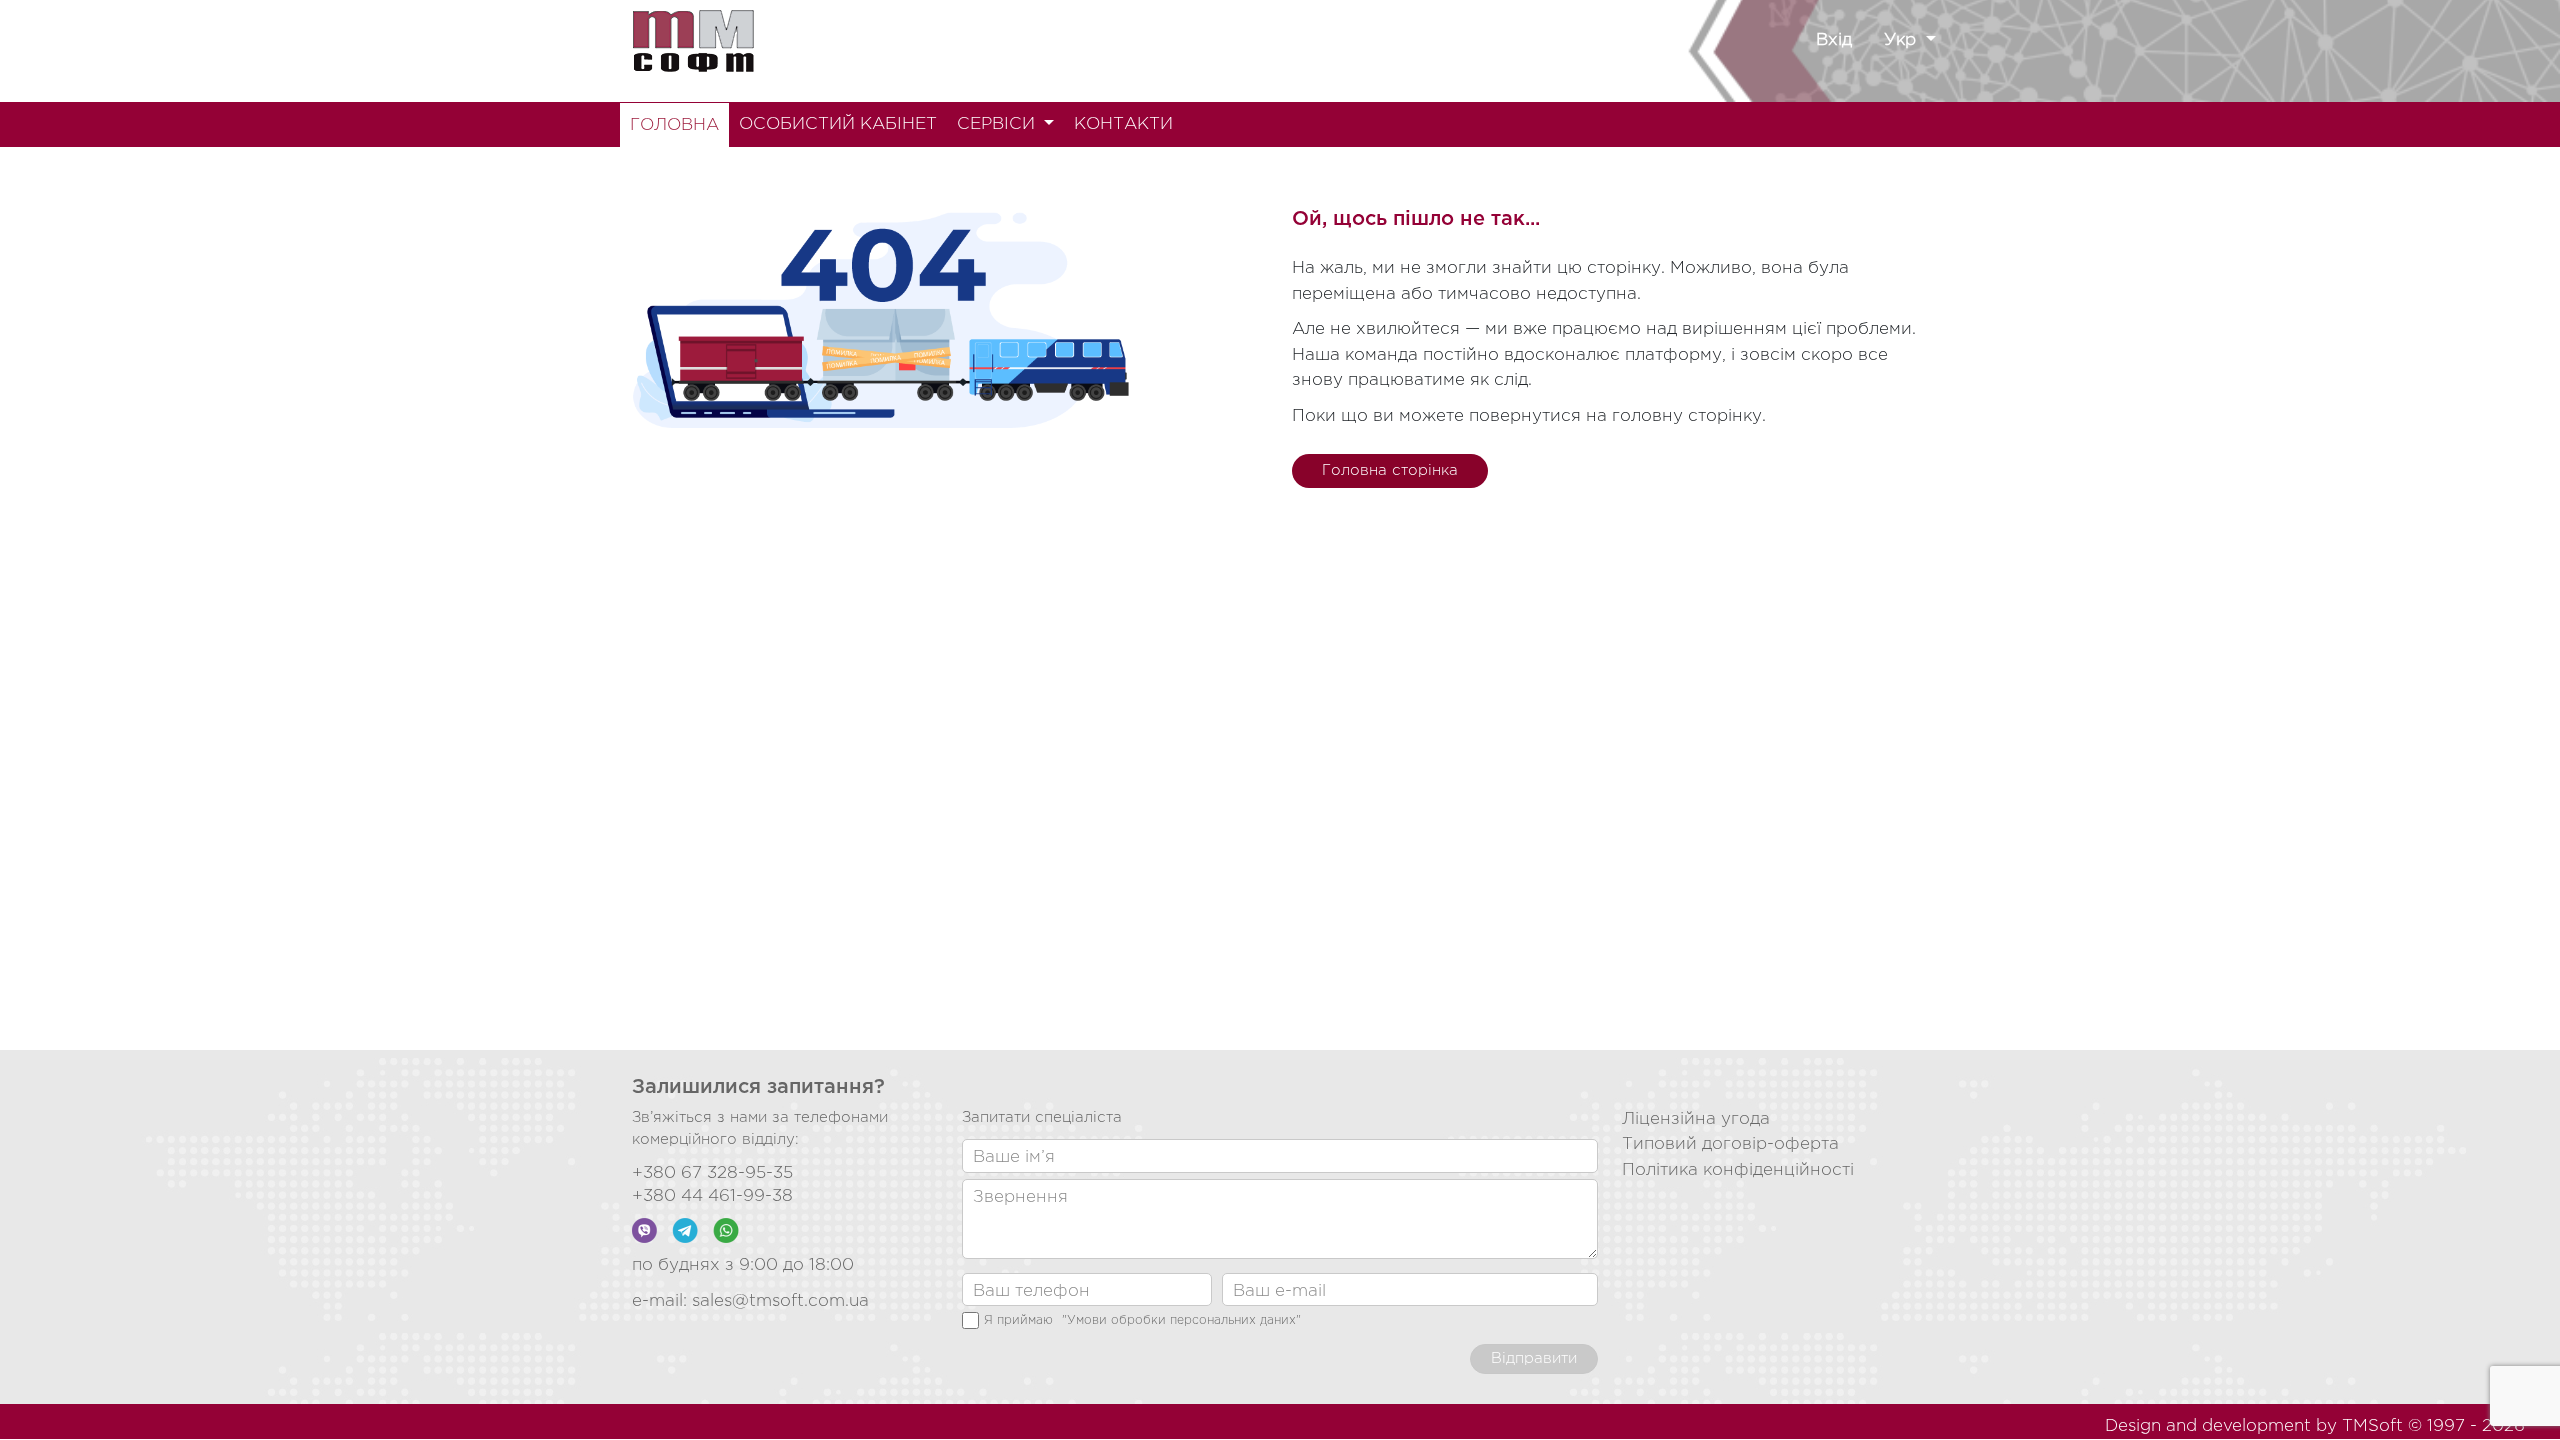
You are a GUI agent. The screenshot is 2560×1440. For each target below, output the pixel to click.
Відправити (1534, 1358)
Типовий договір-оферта (1730, 1144)
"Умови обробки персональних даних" (1181, 1320)
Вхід (1834, 40)
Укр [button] (1902, 40)
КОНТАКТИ (1123, 124)
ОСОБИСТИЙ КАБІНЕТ (838, 124)
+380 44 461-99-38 (712, 1196)
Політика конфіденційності (1738, 1170)
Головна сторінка (1390, 470)
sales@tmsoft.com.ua (780, 1301)
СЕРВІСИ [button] (998, 124)
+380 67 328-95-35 (712, 1173)
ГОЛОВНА (674, 125)
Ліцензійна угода (1696, 1119)
